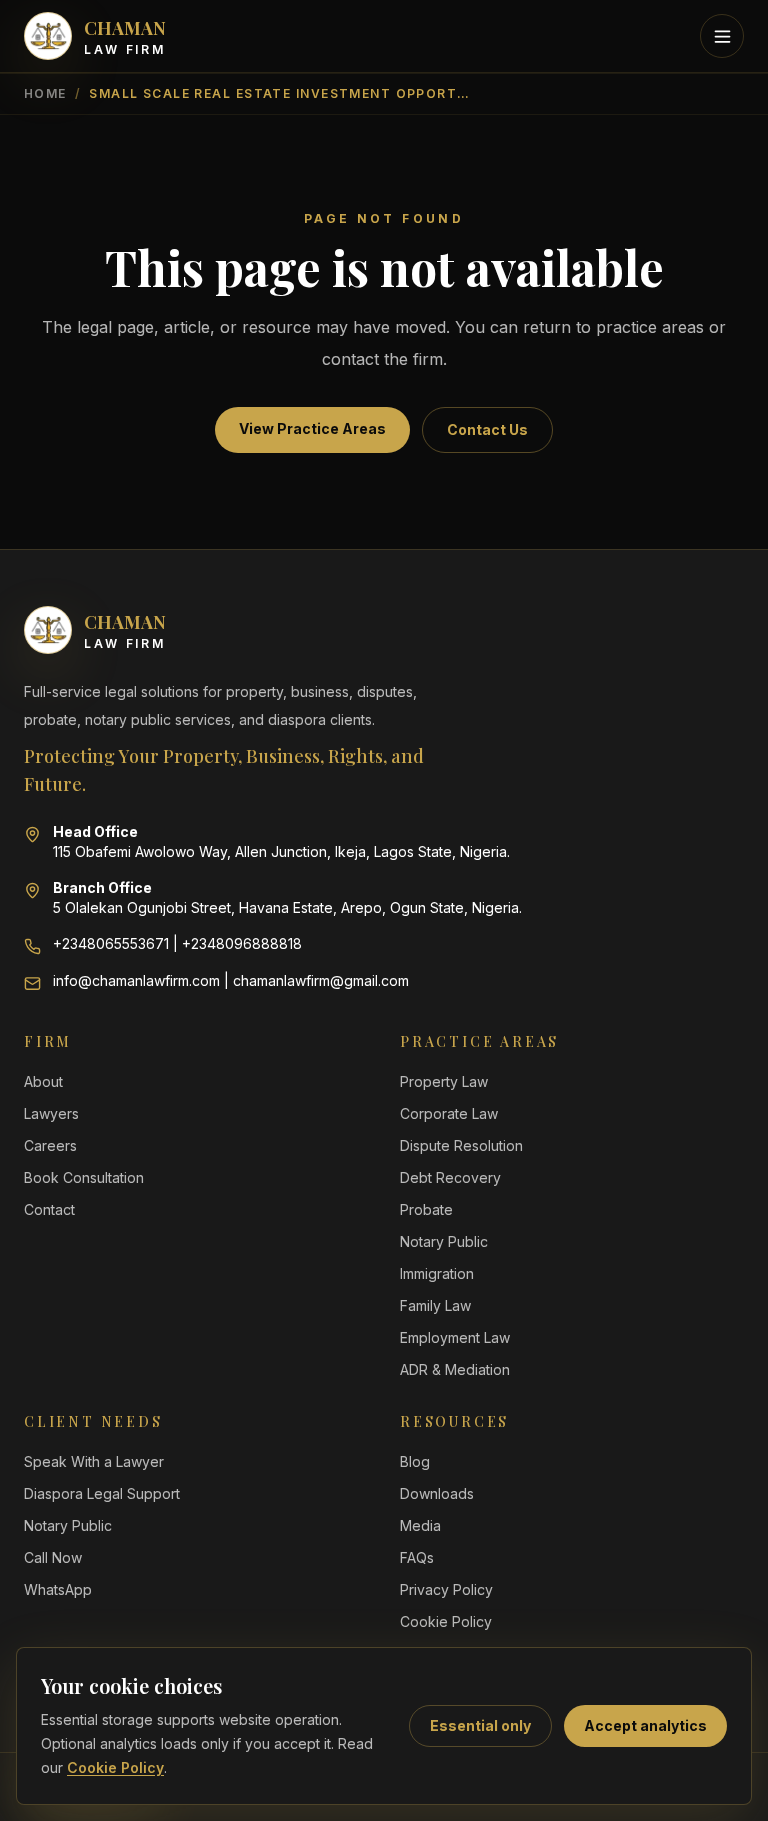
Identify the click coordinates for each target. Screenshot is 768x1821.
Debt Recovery (450, 1177)
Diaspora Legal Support (102, 1493)
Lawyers (51, 1113)
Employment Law (455, 1337)
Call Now (53, 1557)
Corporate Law (449, 1113)
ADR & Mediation (455, 1369)
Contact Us (487, 429)
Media (420, 1525)
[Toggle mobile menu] (722, 36)
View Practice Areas (312, 428)
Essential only (480, 1725)
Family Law (435, 1305)
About (43, 1081)
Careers (50, 1145)
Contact (49, 1209)
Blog (415, 1461)
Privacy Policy (446, 1589)
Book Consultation (84, 1177)
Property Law (444, 1081)
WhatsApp (58, 1589)
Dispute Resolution (461, 1145)
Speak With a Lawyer (94, 1461)
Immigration (437, 1273)
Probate (426, 1209)
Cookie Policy (115, 1767)
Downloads (437, 1493)
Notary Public (444, 1241)
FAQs (417, 1557)
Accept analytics (645, 1725)
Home (45, 93)
